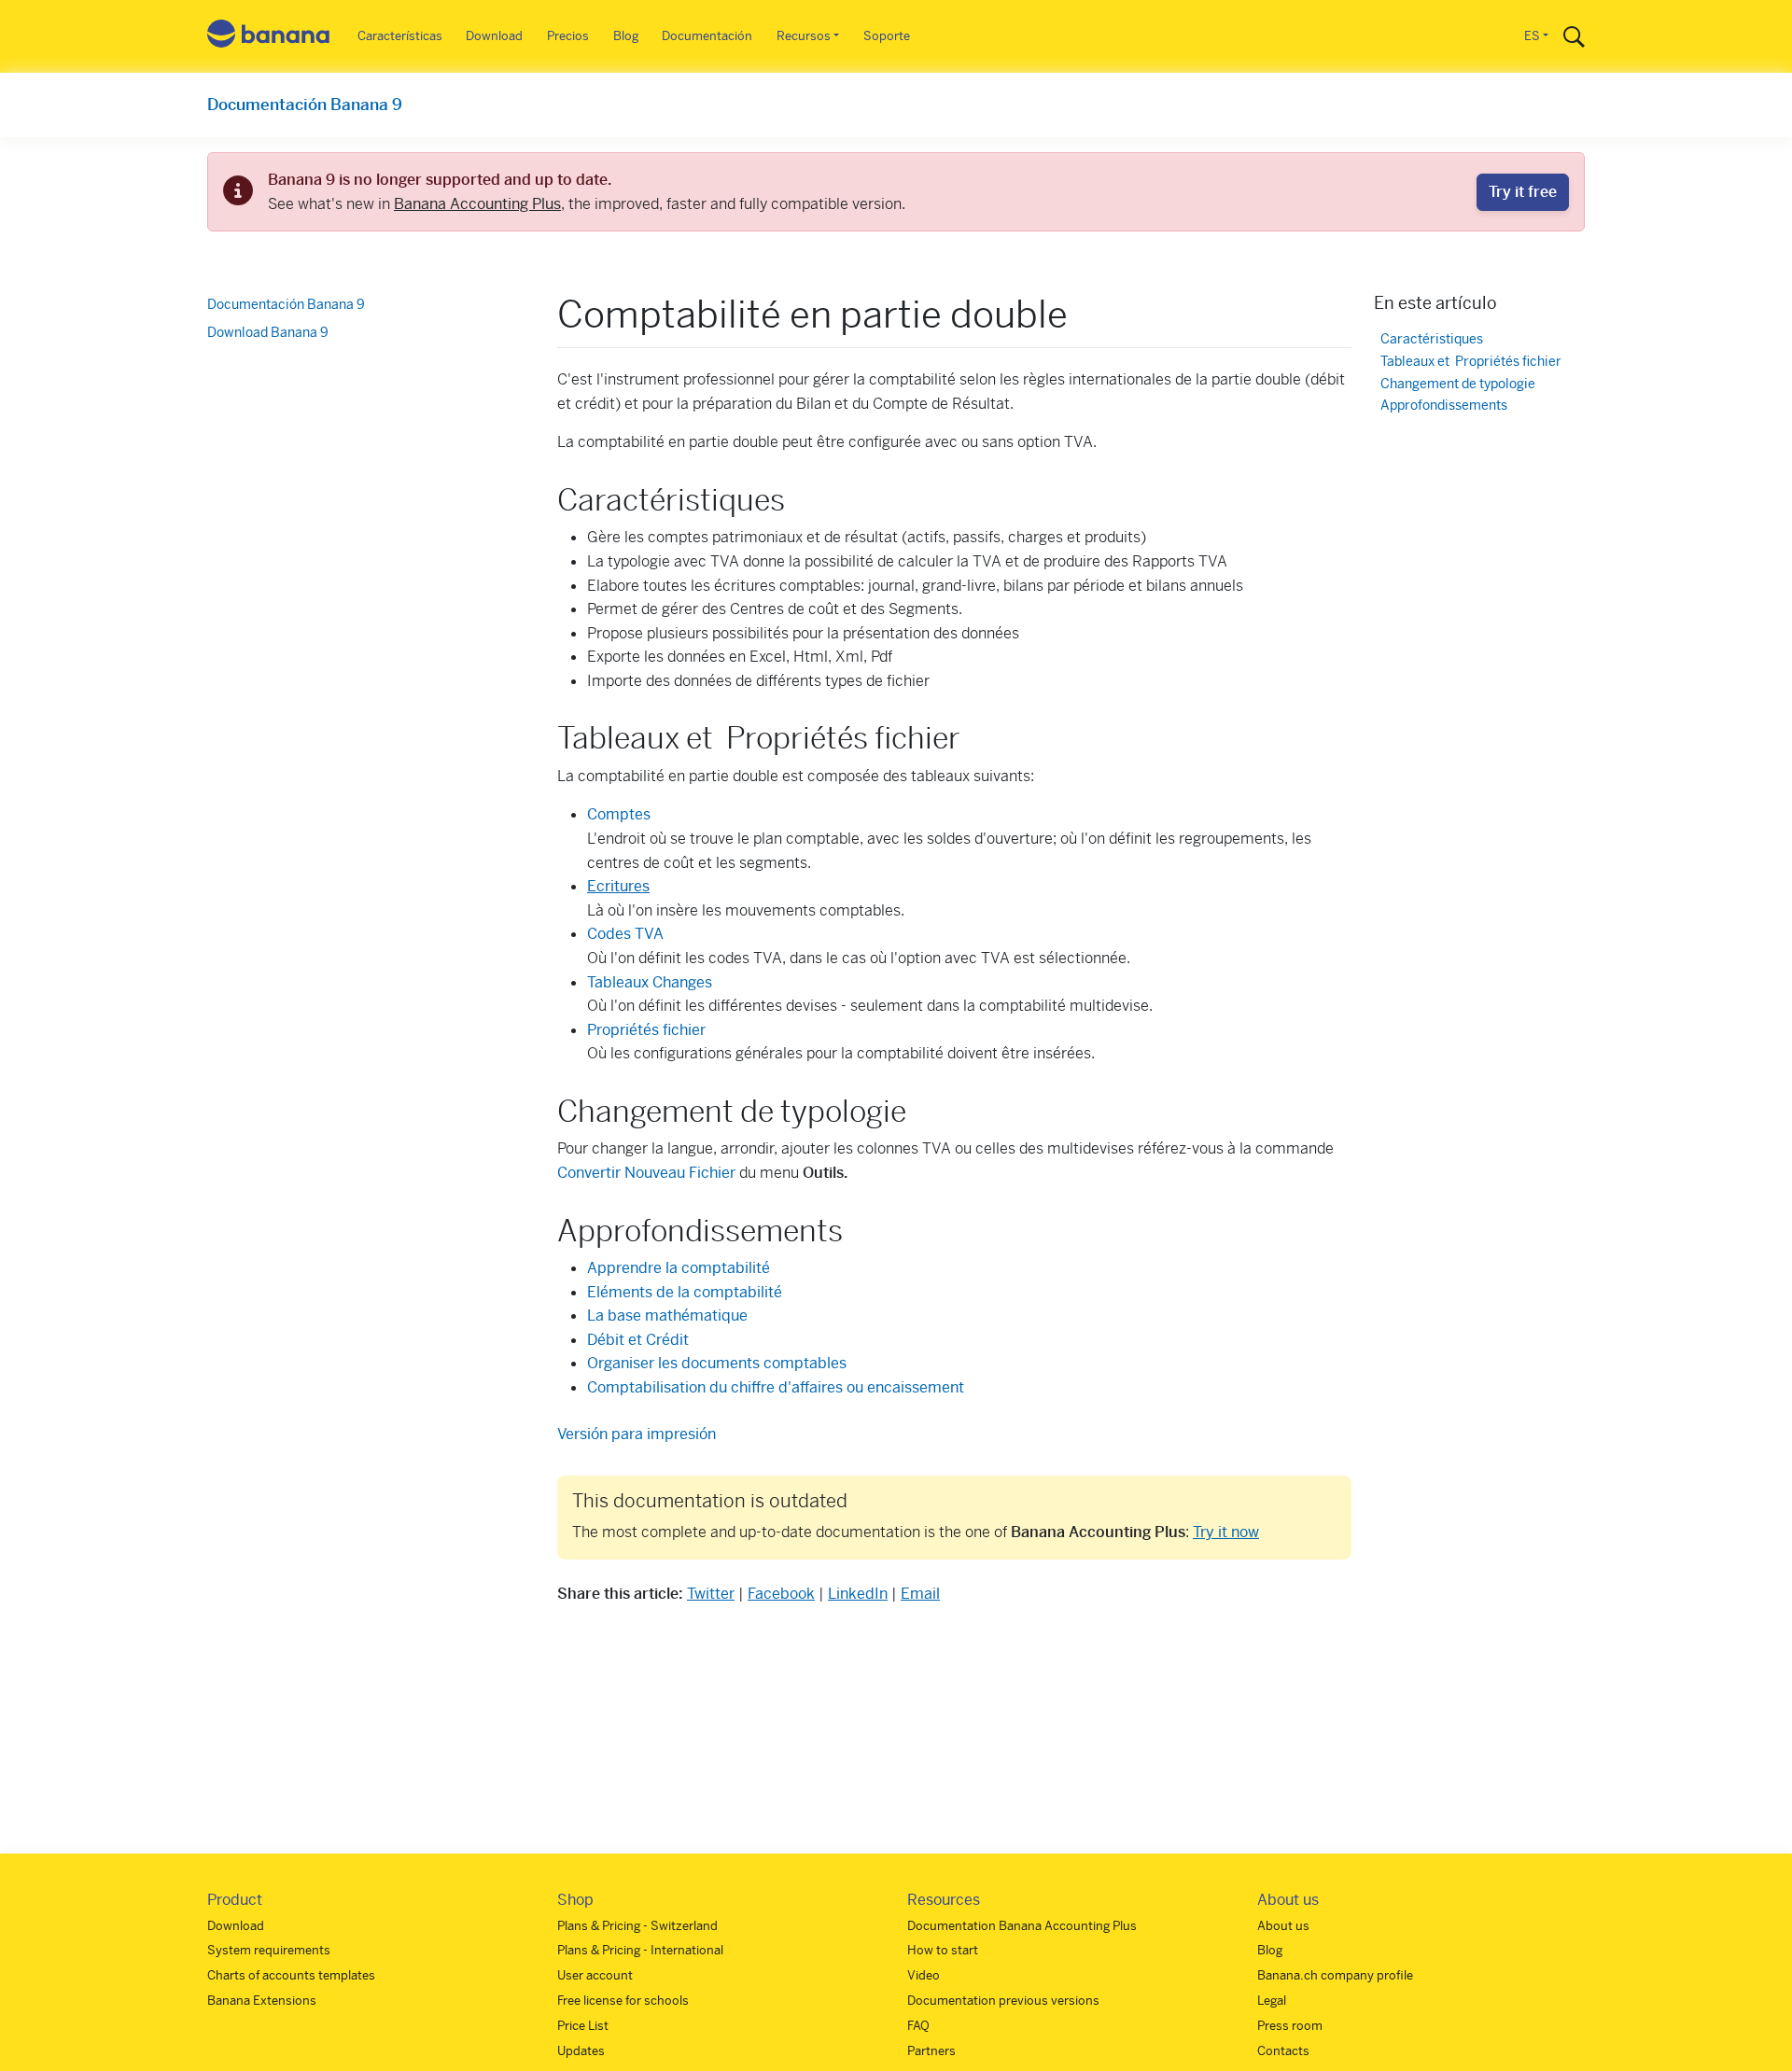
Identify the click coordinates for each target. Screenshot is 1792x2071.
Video (924, 1975)
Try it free (1523, 192)
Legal (1272, 2001)
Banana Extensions (262, 2001)
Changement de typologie (1458, 384)
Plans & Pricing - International (640, 1950)
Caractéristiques (1432, 339)
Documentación (707, 36)
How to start (943, 1950)
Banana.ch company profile (1335, 1975)
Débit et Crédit (638, 1340)
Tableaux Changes (650, 982)
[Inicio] (269, 37)
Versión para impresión (637, 1434)
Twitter (711, 1594)
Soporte (887, 36)
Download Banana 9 (268, 332)
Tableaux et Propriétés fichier (1471, 362)
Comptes (619, 814)
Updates (581, 2051)
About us (1283, 1926)
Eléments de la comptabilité (685, 1292)
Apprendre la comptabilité (679, 1268)
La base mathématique (667, 1315)
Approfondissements (1444, 406)
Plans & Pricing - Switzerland (637, 1926)
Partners (931, 2051)
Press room (1290, 2026)
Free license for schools (623, 2001)
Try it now (1226, 1532)
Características (400, 36)
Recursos (804, 36)
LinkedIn (858, 1594)
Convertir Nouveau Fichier (646, 1173)
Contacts (1283, 2051)
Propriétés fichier (646, 1030)
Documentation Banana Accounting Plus (1022, 1926)
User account (595, 1975)
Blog (626, 36)
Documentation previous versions (1003, 2001)
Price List (583, 2026)
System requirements (269, 1950)
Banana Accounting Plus (477, 204)
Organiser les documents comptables (717, 1363)
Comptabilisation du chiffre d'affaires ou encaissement (776, 1387)
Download (494, 36)
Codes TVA (625, 934)
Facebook (781, 1594)
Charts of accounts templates (291, 1975)
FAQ (918, 2026)
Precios (568, 36)
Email (920, 1594)
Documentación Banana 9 (305, 105)
